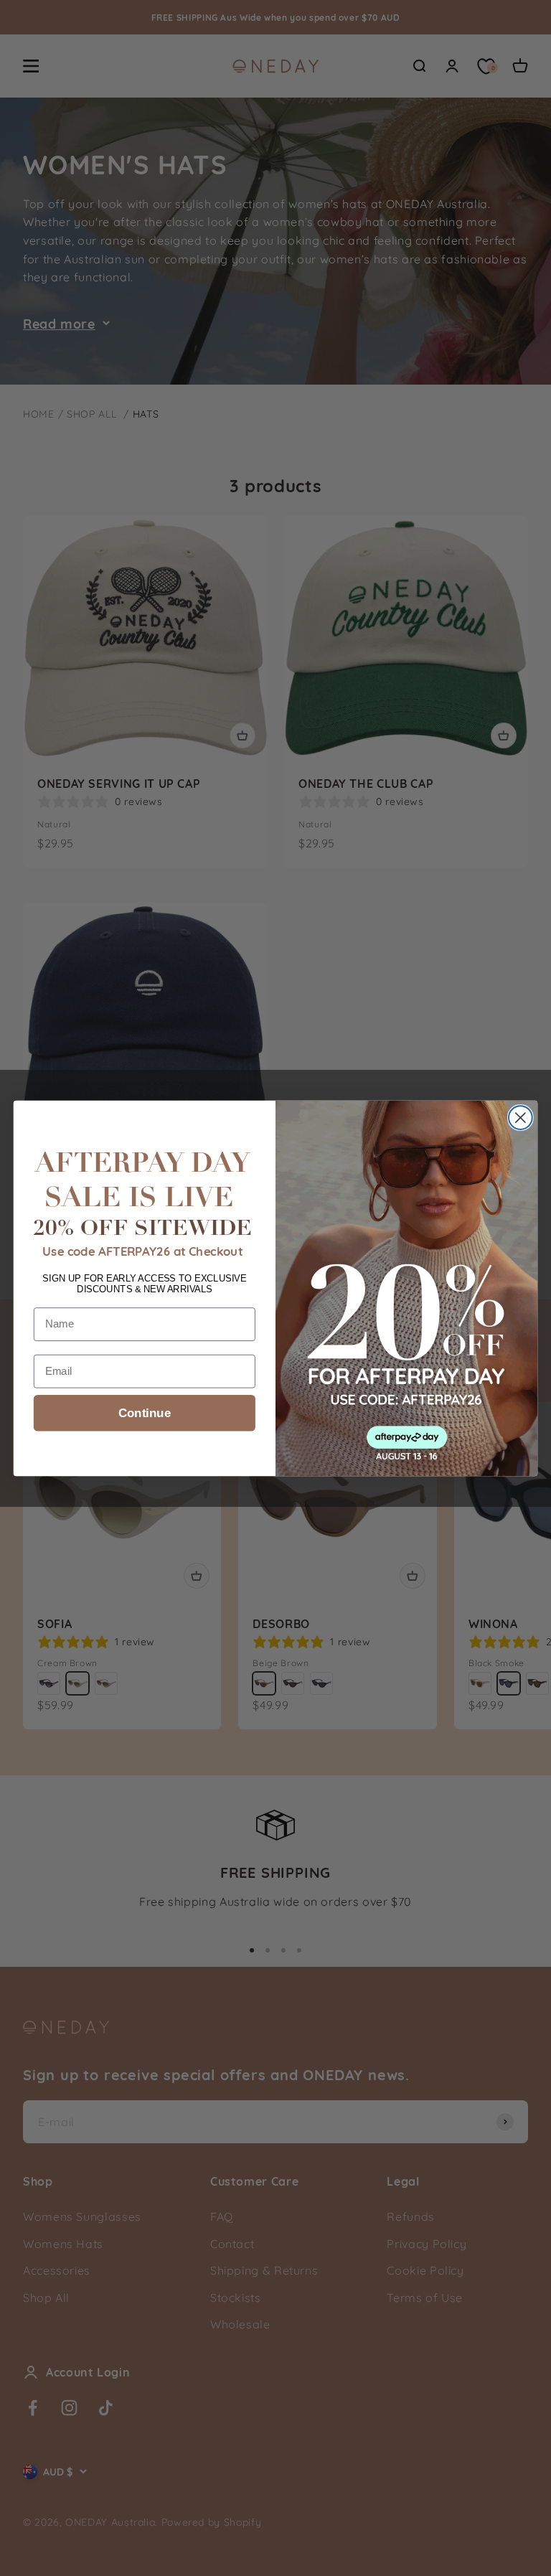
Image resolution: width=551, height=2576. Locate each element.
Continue (145, 1412)
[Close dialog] (521, 1118)
